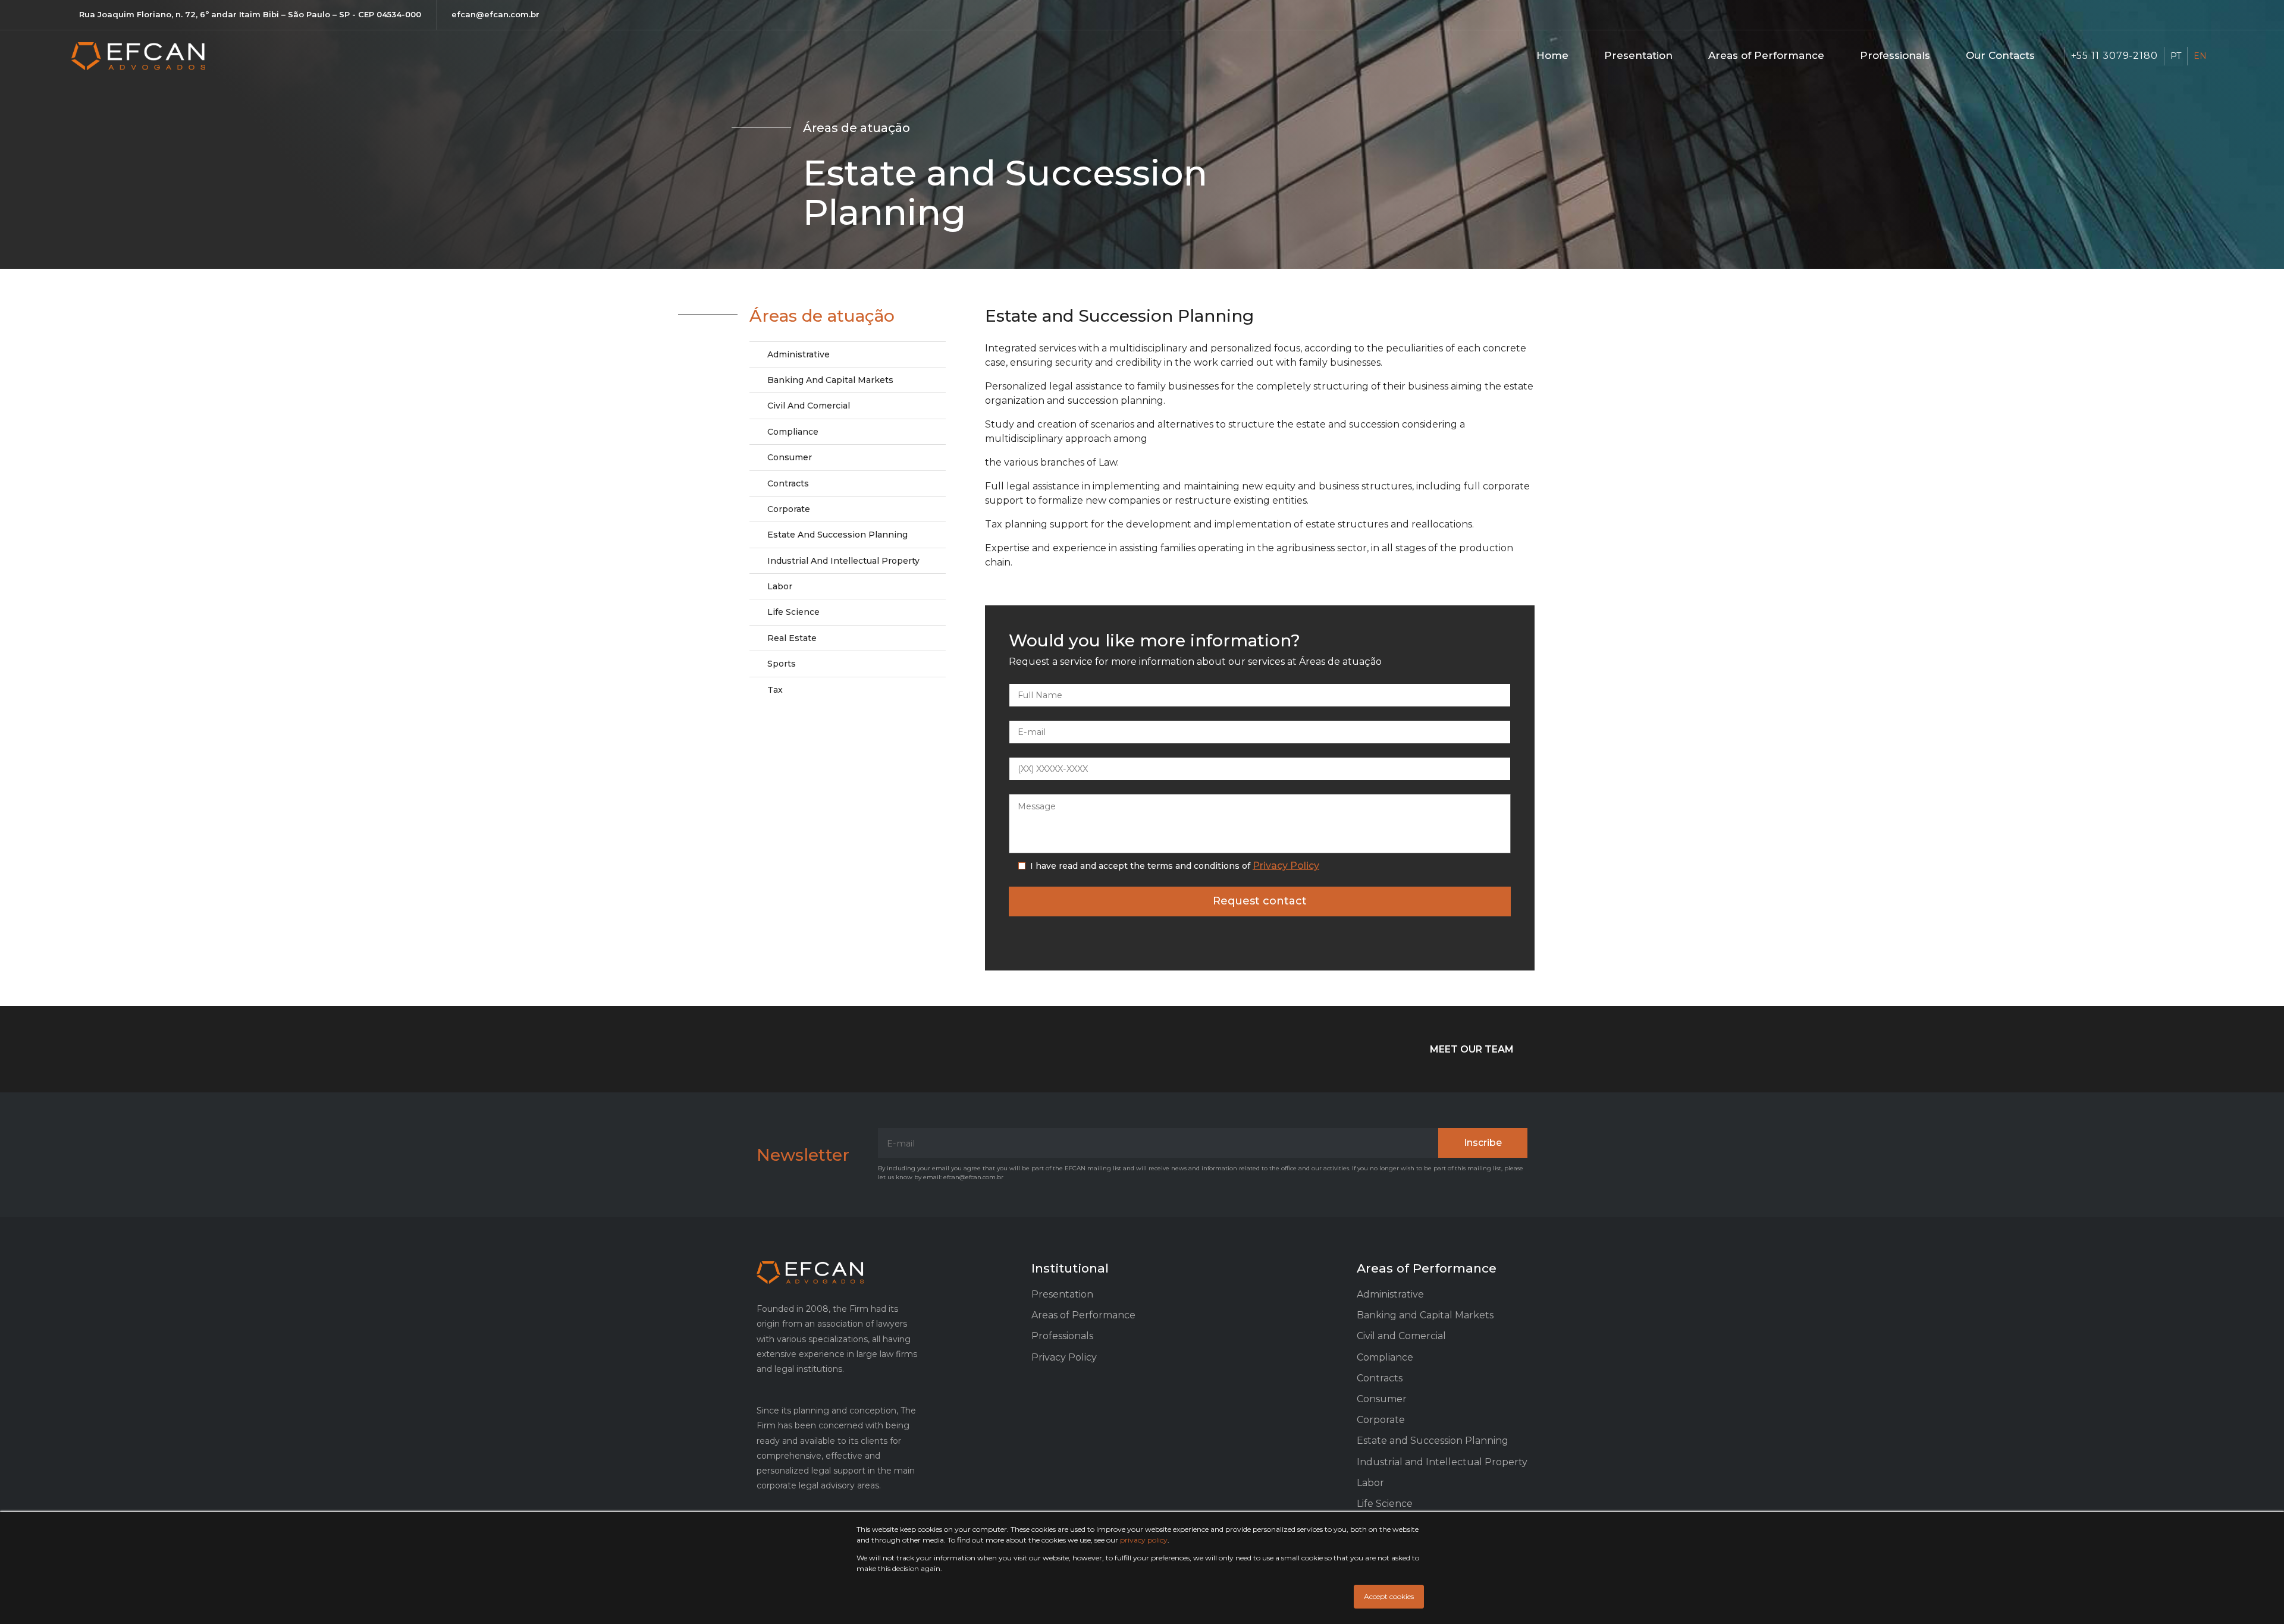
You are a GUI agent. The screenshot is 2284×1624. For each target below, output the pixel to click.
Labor (780, 586)
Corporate (789, 509)
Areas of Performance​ (1766, 55)
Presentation (1638, 55)
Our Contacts (2000, 55)
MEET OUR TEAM (1472, 1049)
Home (1552, 55)
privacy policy (1144, 1540)
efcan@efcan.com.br (495, 14)
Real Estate (792, 638)
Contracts (788, 483)
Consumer (790, 457)
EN (2200, 56)
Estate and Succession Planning (837, 535)
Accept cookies (1389, 1596)
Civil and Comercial (809, 406)
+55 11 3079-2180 (2114, 56)
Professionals (1895, 55)
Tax (775, 690)
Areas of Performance (1083, 1315)
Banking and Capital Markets (830, 380)
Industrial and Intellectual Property (843, 561)
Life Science (793, 612)
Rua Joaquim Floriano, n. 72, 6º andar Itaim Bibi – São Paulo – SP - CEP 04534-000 (250, 14)
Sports (782, 664)
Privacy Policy (1286, 866)
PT (2176, 56)
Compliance (793, 432)
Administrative (799, 354)
